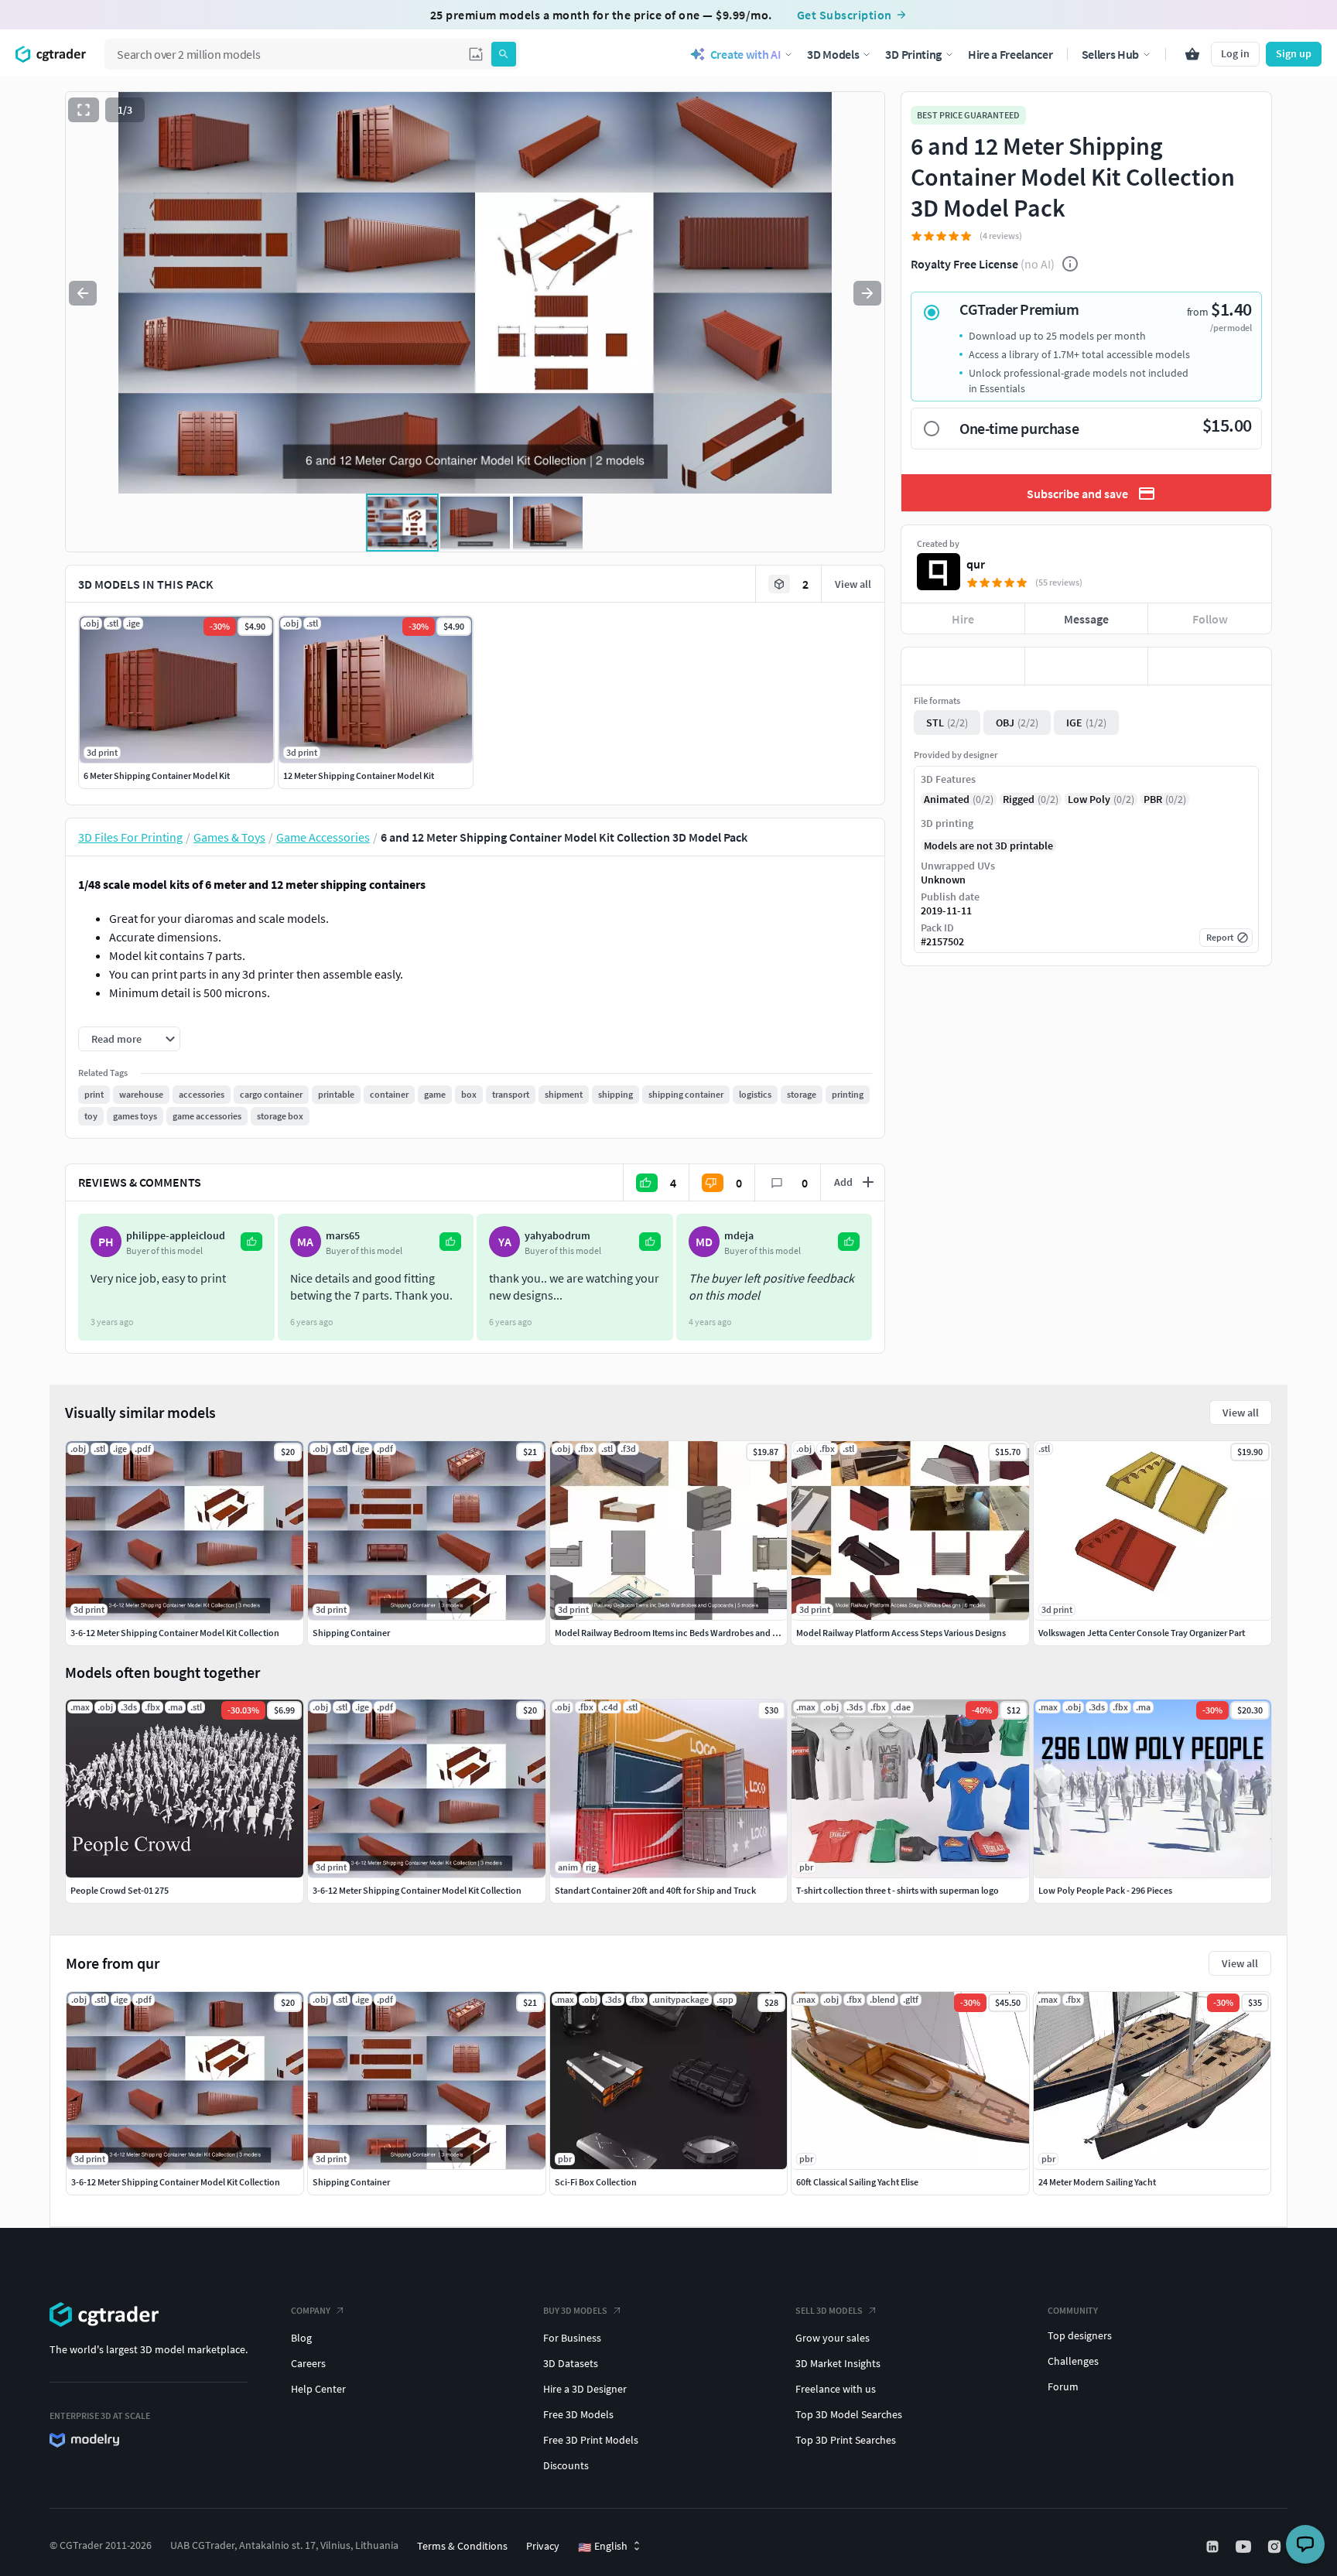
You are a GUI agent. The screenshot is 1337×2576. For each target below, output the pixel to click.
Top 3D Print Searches (846, 2440)
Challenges (1073, 2361)
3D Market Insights (838, 2363)
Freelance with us (836, 2389)
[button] (476, 54)
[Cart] (1192, 54)
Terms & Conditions (462, 2546)
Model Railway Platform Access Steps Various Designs (901, 1633)
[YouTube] (1245, 2547)
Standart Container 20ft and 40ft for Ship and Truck (655, 1890)
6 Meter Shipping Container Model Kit (157, 776)
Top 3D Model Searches (849, 2414)
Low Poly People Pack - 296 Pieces (1105, 1890)
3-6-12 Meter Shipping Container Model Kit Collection (176, 2182)
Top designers (1080, 2335)
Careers (308, 2363)
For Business (572, 2338)
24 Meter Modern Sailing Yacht (1097, 2182)
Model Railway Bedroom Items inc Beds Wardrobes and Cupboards (686, 1633)
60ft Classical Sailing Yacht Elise (857, 2182)
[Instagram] (1276, 2547)
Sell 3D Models (829, 2310)
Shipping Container (351, 2182)
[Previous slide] (83, 293)
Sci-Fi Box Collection (596, 2182)
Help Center (318, 2389)
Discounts (566, 2465)
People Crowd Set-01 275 (120, 1890)
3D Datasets (571, 2363)
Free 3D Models (578, 2414)
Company (311, 2310)
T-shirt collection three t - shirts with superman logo (898, 1890)
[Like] (963, 666)
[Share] (1210, 666)
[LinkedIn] (1214, 2547)
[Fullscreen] (84, 110)
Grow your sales (833, 2338)
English (603, 2547)
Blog (301, 2338)
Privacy (543, 2546)
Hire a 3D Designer (585, 2389)
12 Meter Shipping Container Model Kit (359, 776)
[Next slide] (867, 293)
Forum (1063, 2386)
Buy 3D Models (575, 2310)
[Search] (504, 54)
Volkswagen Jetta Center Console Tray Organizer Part (1142, 1633)
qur (976, 564)
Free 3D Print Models (591, 2440)
